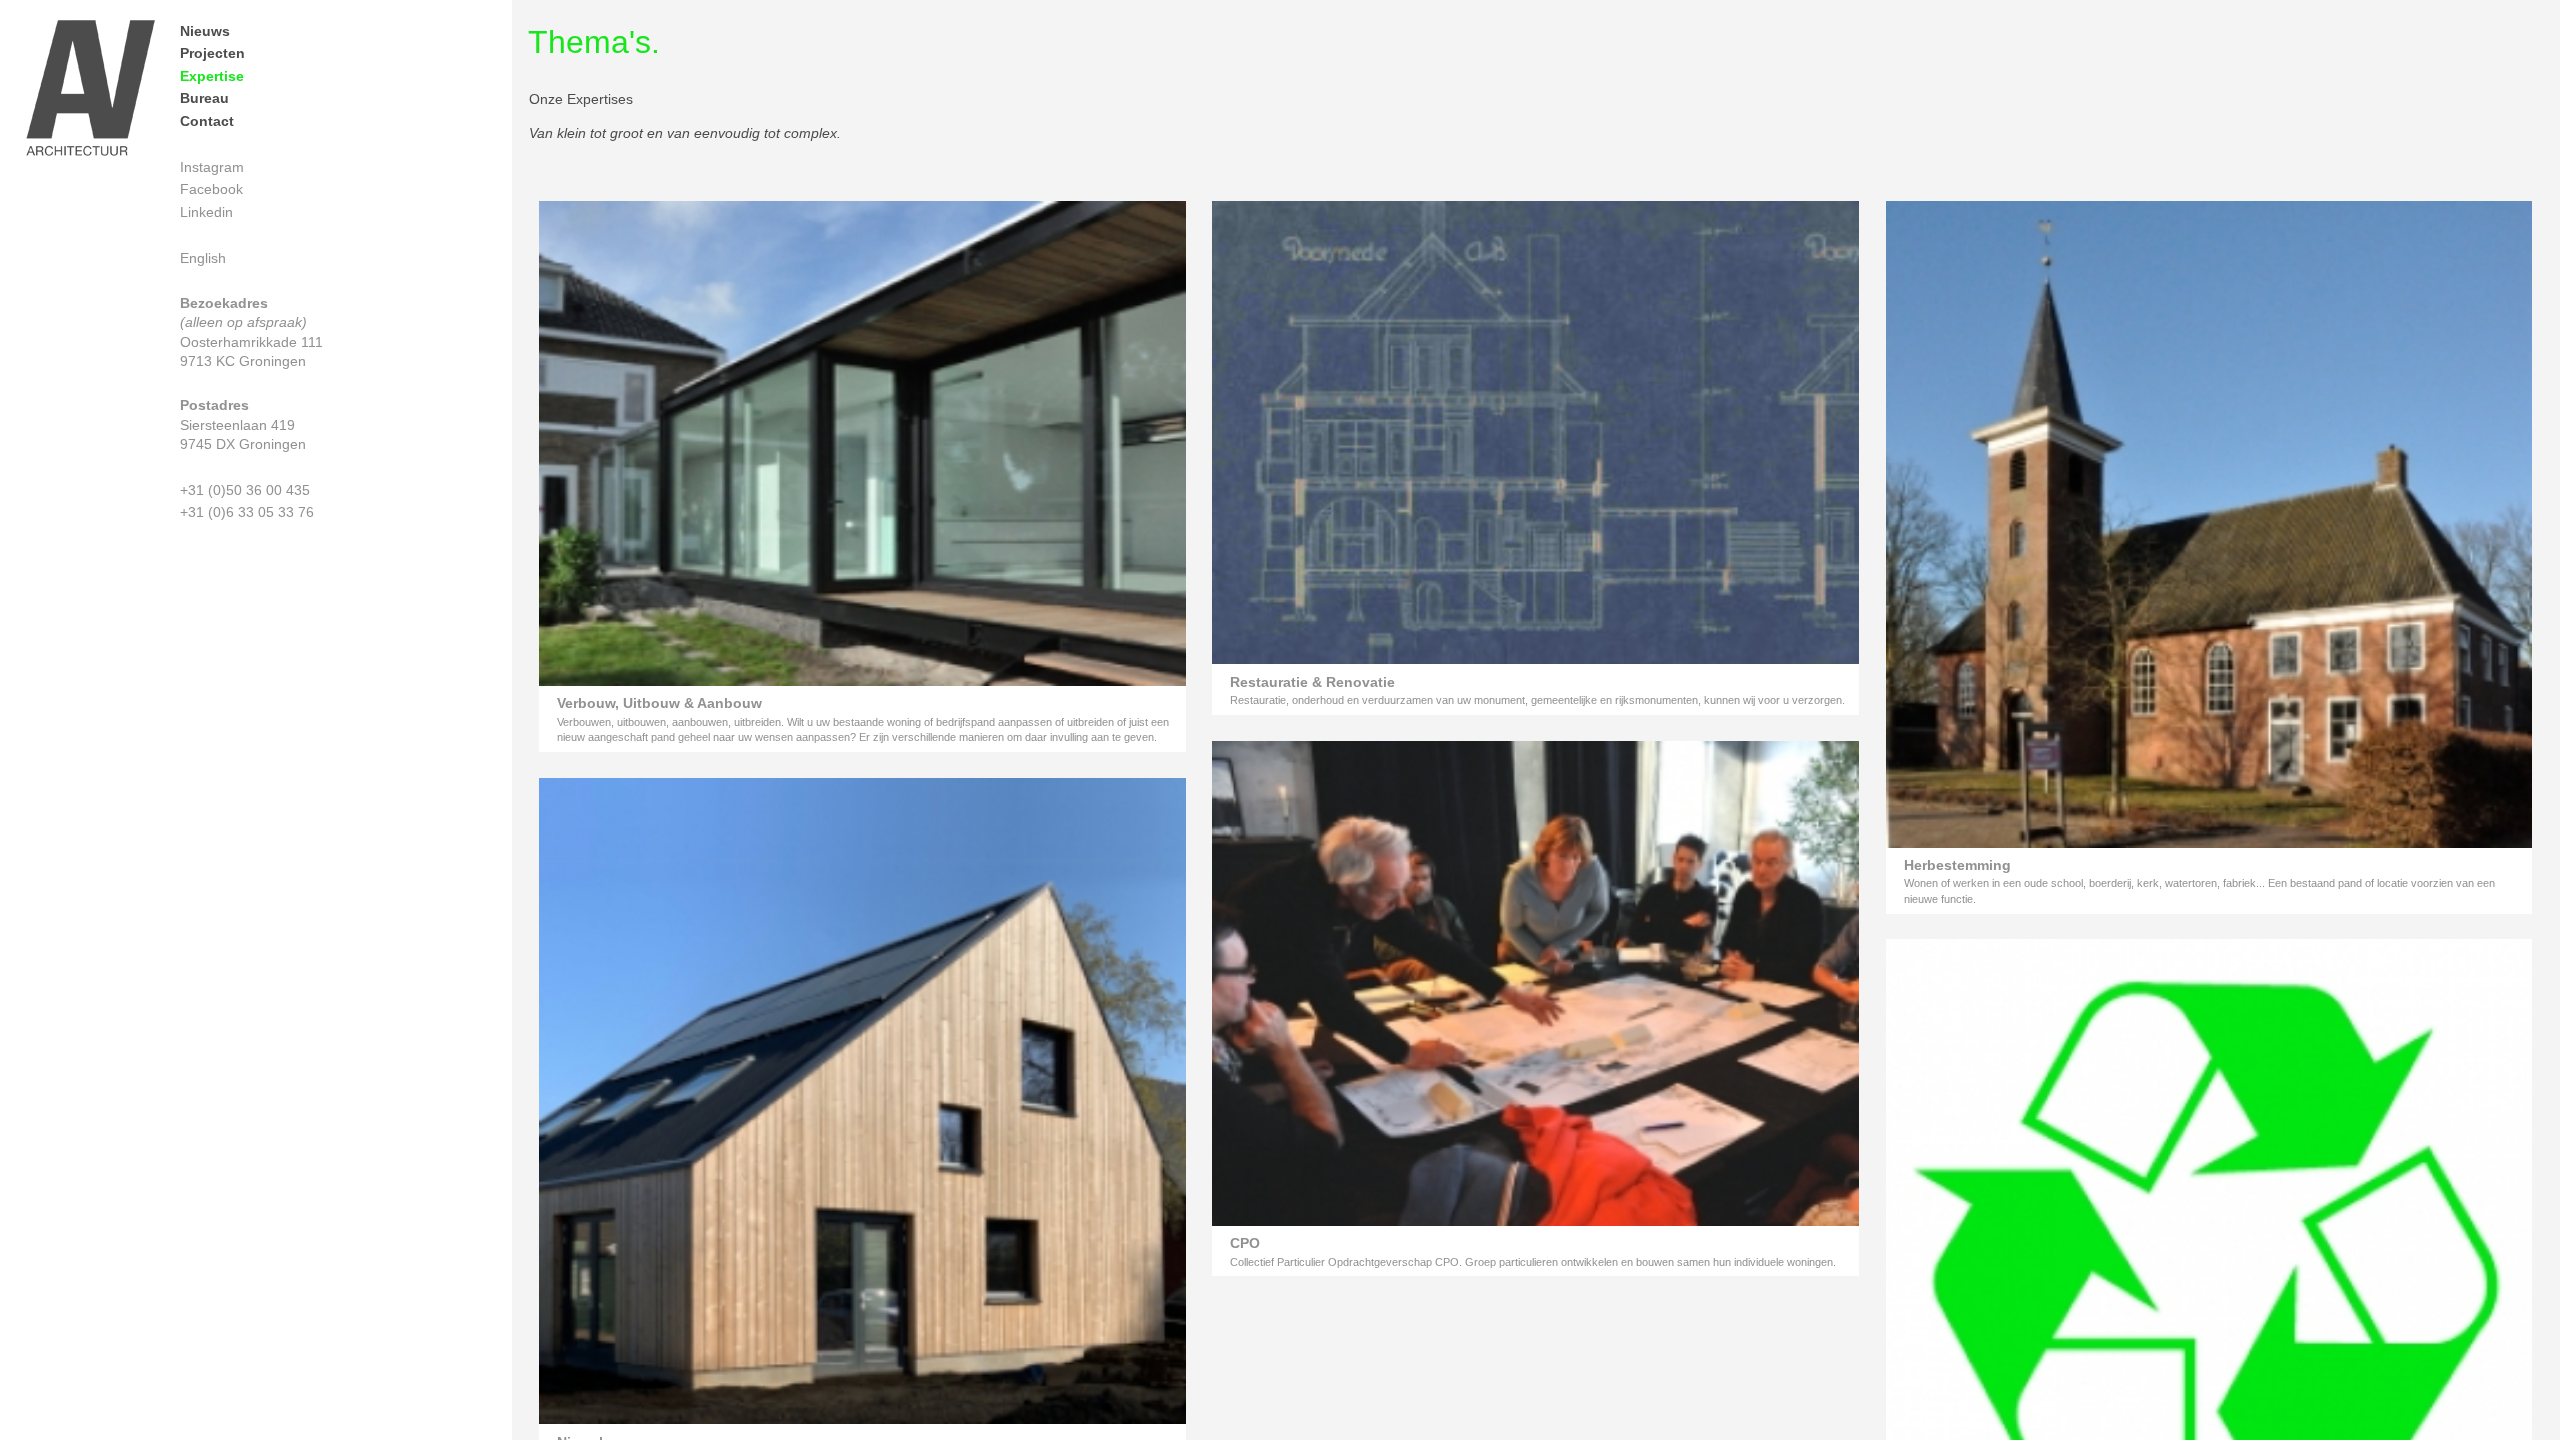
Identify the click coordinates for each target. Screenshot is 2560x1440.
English (203, 258)
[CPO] (1535, 1220)
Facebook (211, 189)
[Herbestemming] (2209, 842)
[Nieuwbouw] (862, 1418)
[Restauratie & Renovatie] (1535, 658)
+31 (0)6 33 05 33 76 (247, 512)
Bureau (204, 98)
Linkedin (206, 212)
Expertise (212, 76)
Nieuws (205, 31)
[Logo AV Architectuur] (90, 91)
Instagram (212, 167)
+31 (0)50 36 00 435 (245, 490)
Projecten (212, 53)
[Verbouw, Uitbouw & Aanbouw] (862, 680)
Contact (207, 121)
